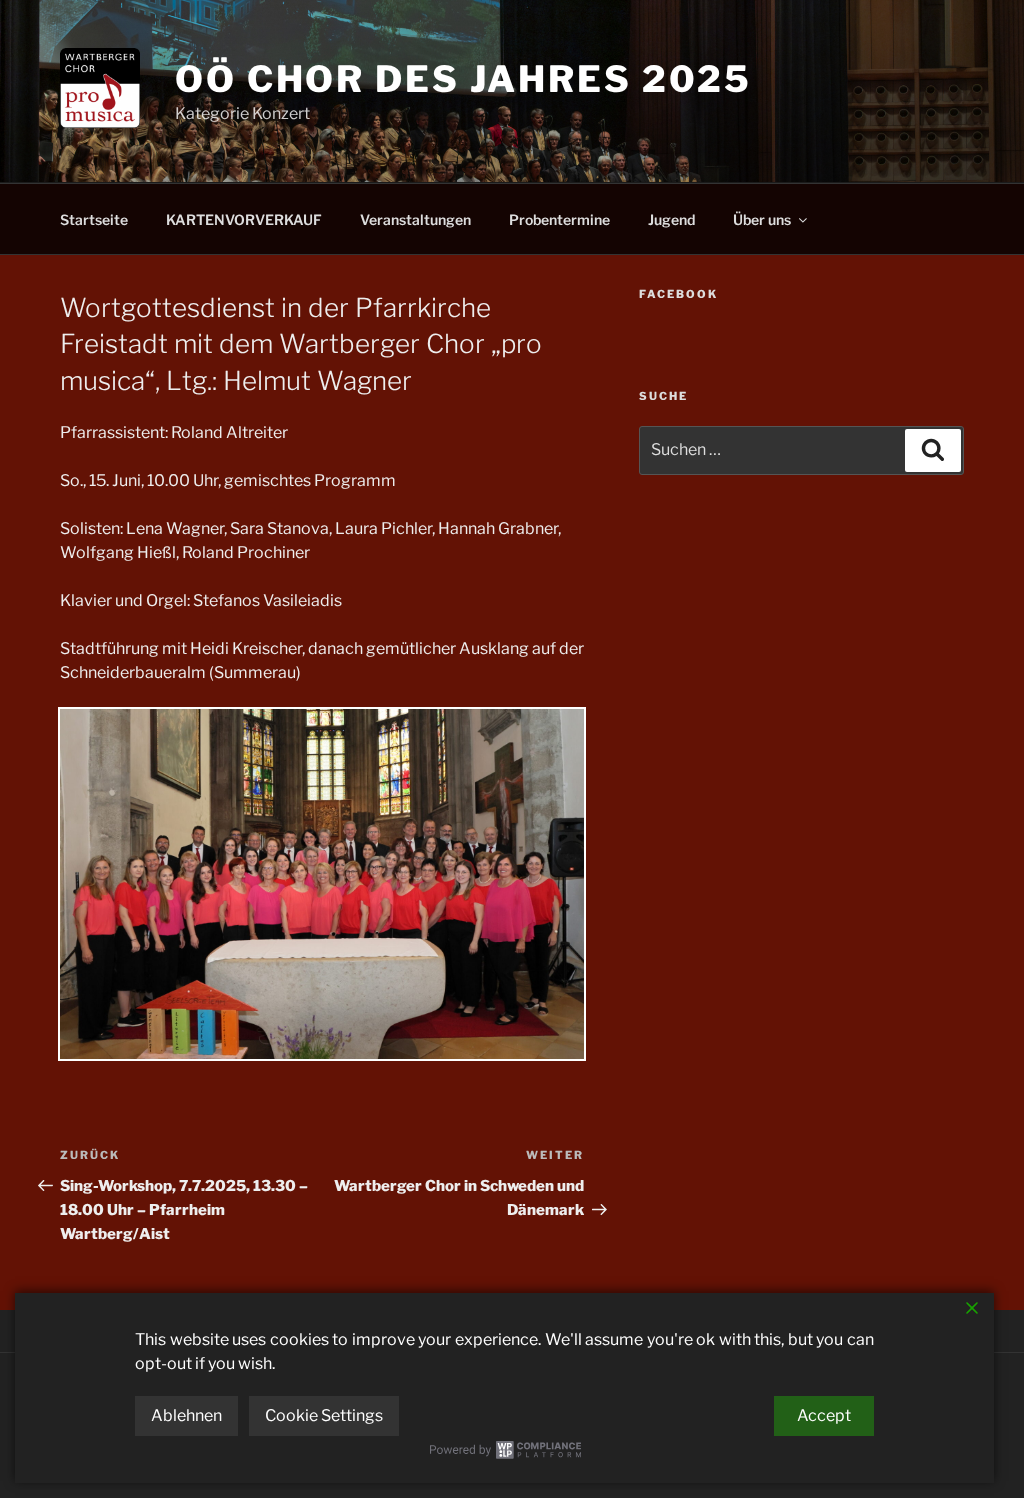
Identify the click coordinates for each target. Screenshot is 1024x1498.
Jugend (671, 219)
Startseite (94, 219)
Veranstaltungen (415, 219)
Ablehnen (186, 1415)
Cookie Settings (324, 1415)
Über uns (762, 219)
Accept (824, 1415)
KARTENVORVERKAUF (244, 219)
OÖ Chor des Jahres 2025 (463, 79)
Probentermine (559, 219)
